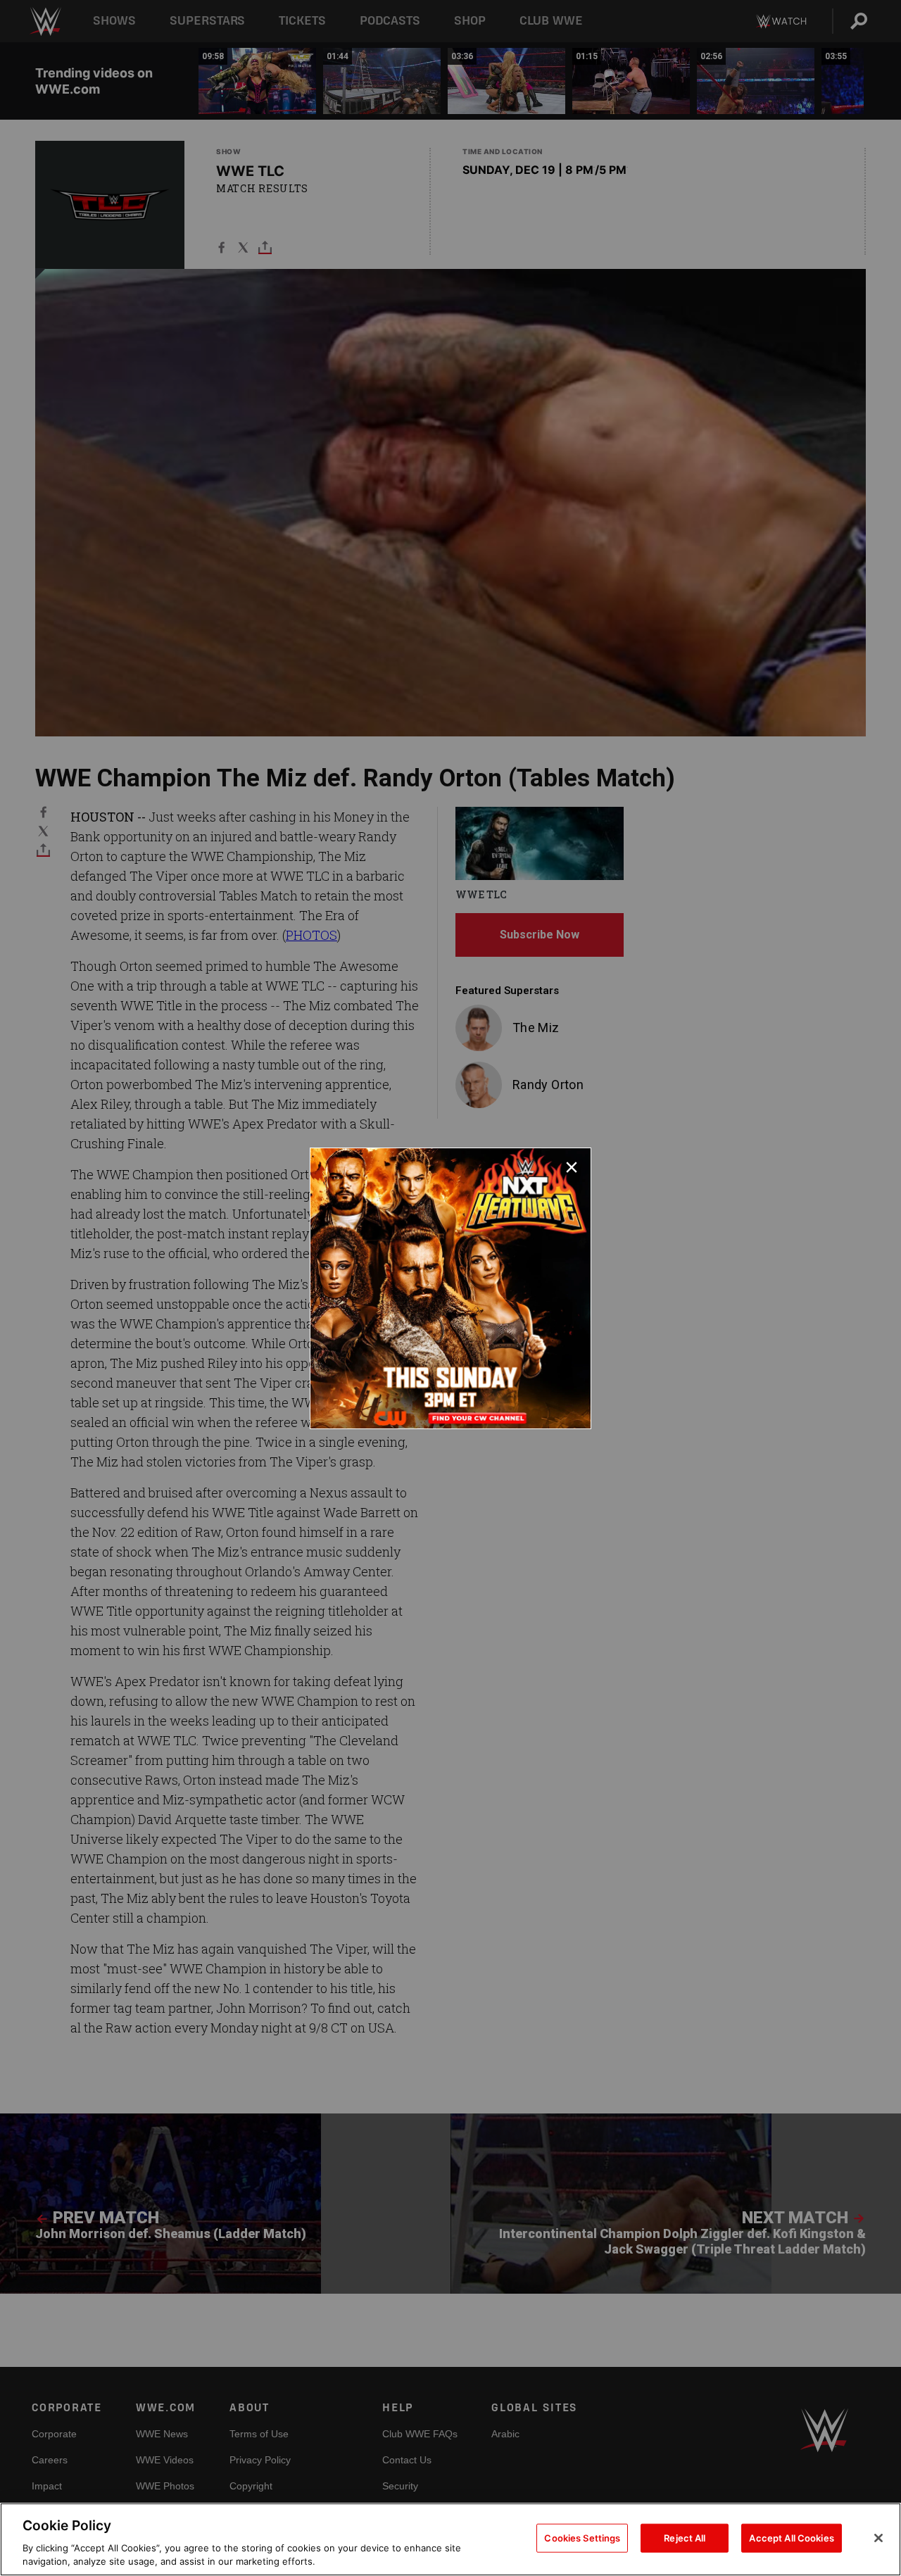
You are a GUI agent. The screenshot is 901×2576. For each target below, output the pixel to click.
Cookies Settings (582, 2538)
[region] (450, 2539)
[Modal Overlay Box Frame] (450, 1288)
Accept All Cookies (791, 2538)
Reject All (685, 2538)
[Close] (878, 2538)
